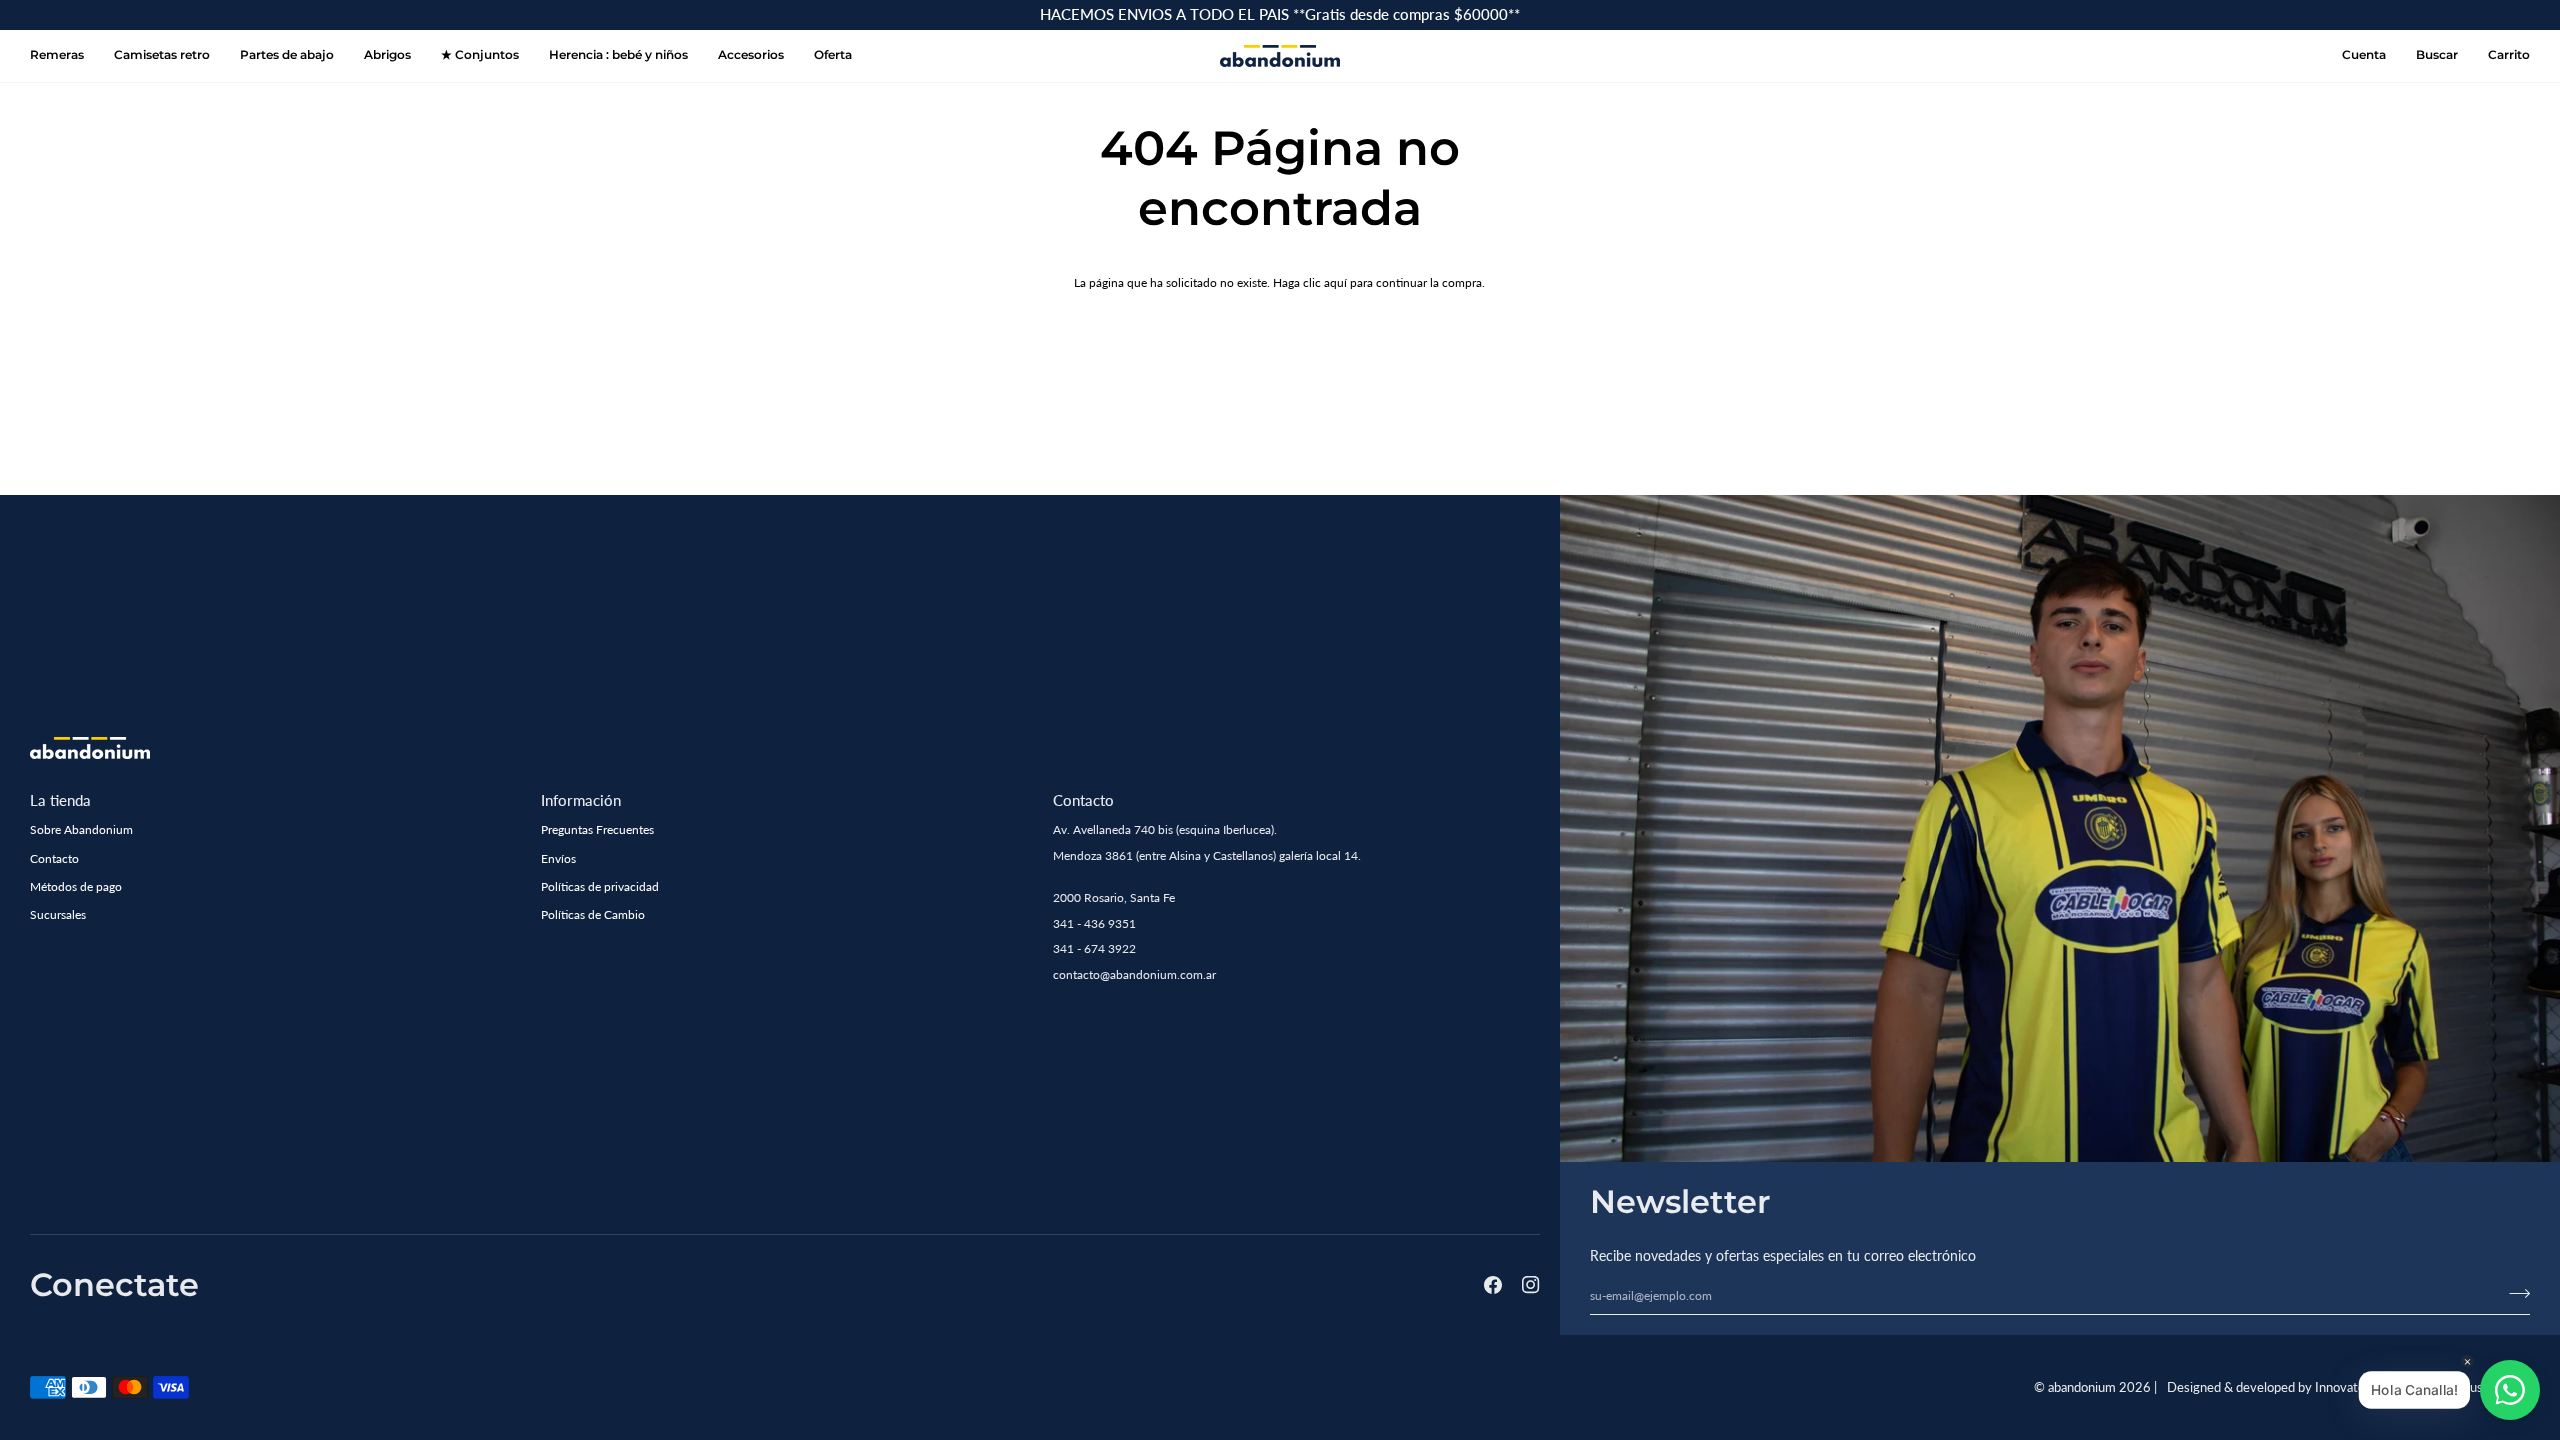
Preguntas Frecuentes (597, 829)
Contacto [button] (1083, 800)
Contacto (54, 858)
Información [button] (581, 800)
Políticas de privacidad (600, 886)
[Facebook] (1493, 1285)
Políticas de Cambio (593, 914)
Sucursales (58, 914)
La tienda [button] (60, 800)
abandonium (2082, 1387)
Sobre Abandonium (81, 829)
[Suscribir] (2513, 1294)
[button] (618, 56)
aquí (1335, 282)
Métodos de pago (76, 886)
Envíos (558, 858)
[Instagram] (1531, 1285)
